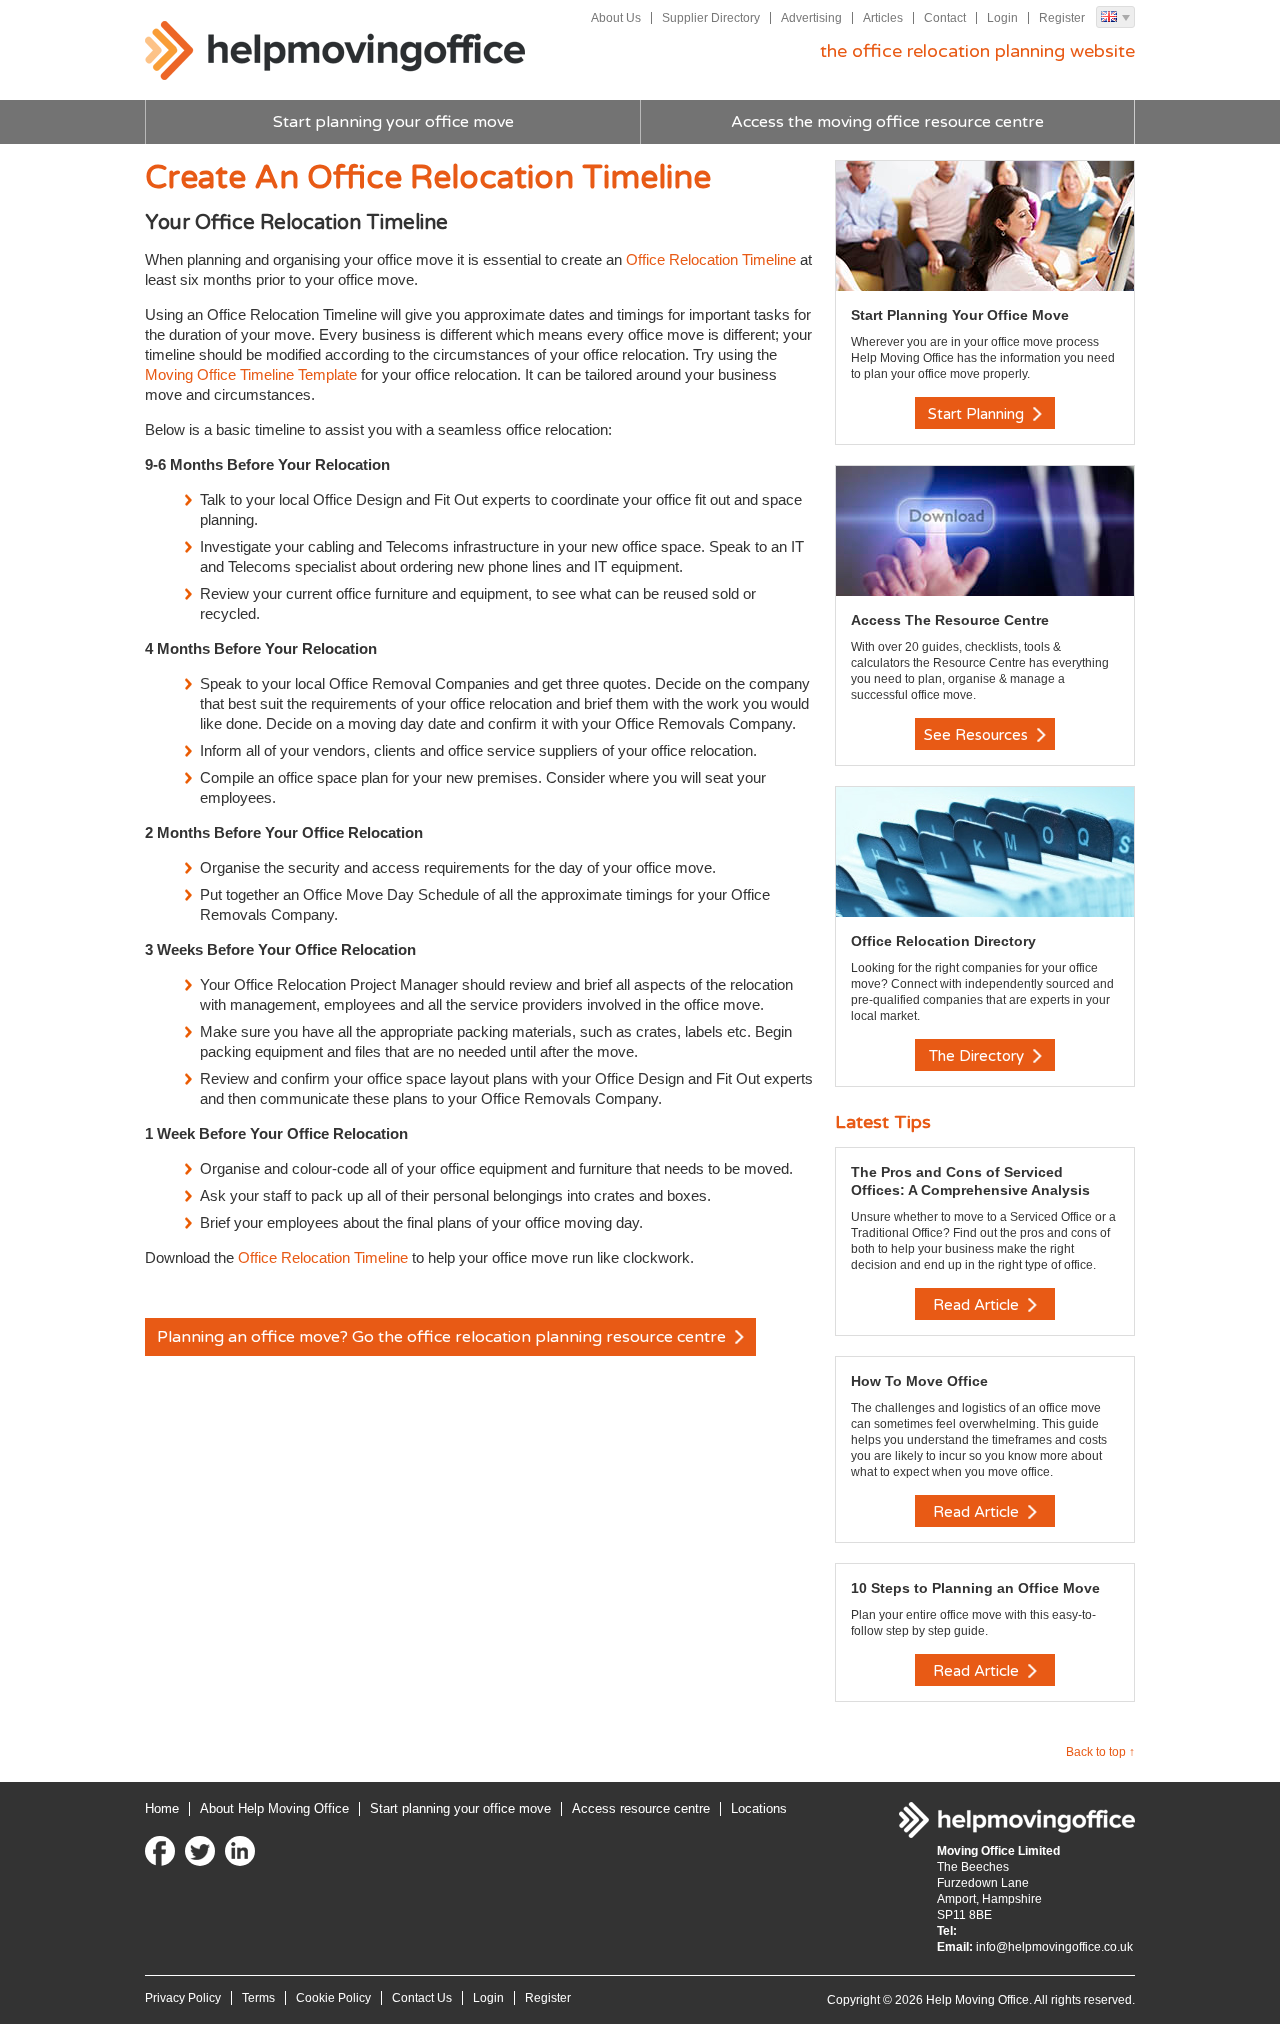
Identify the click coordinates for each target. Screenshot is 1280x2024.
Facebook (160, 1851)
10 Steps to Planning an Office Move (975, 1588)
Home (162, 1808)
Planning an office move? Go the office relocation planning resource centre (443, 1337)
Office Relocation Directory (943, 941)
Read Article (978, 1305)
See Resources (978, 735)
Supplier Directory (711, 18)
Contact (945, 18)
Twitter (200, 1851)
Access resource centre (641, 1808)
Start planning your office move (393, 122)
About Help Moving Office (274, 1808)
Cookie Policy (333, 1998)
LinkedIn (240, 1851)
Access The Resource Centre (950, 620)
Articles (883, 18)
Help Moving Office (335, 51)
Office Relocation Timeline (711, 259)
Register (1062, 18)
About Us (616, 18)
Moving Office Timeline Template (251, 374)
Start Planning (978, 414)
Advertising (811, 18)
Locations (759, 1808)
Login (1002, 18)
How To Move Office (919, 1381)
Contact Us (422, 1998)
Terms (258, 1998)
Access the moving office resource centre (887, 122)
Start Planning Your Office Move (960, 315)
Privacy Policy (183, 1998)
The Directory (978, 1056)
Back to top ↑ (1100, 1752)
